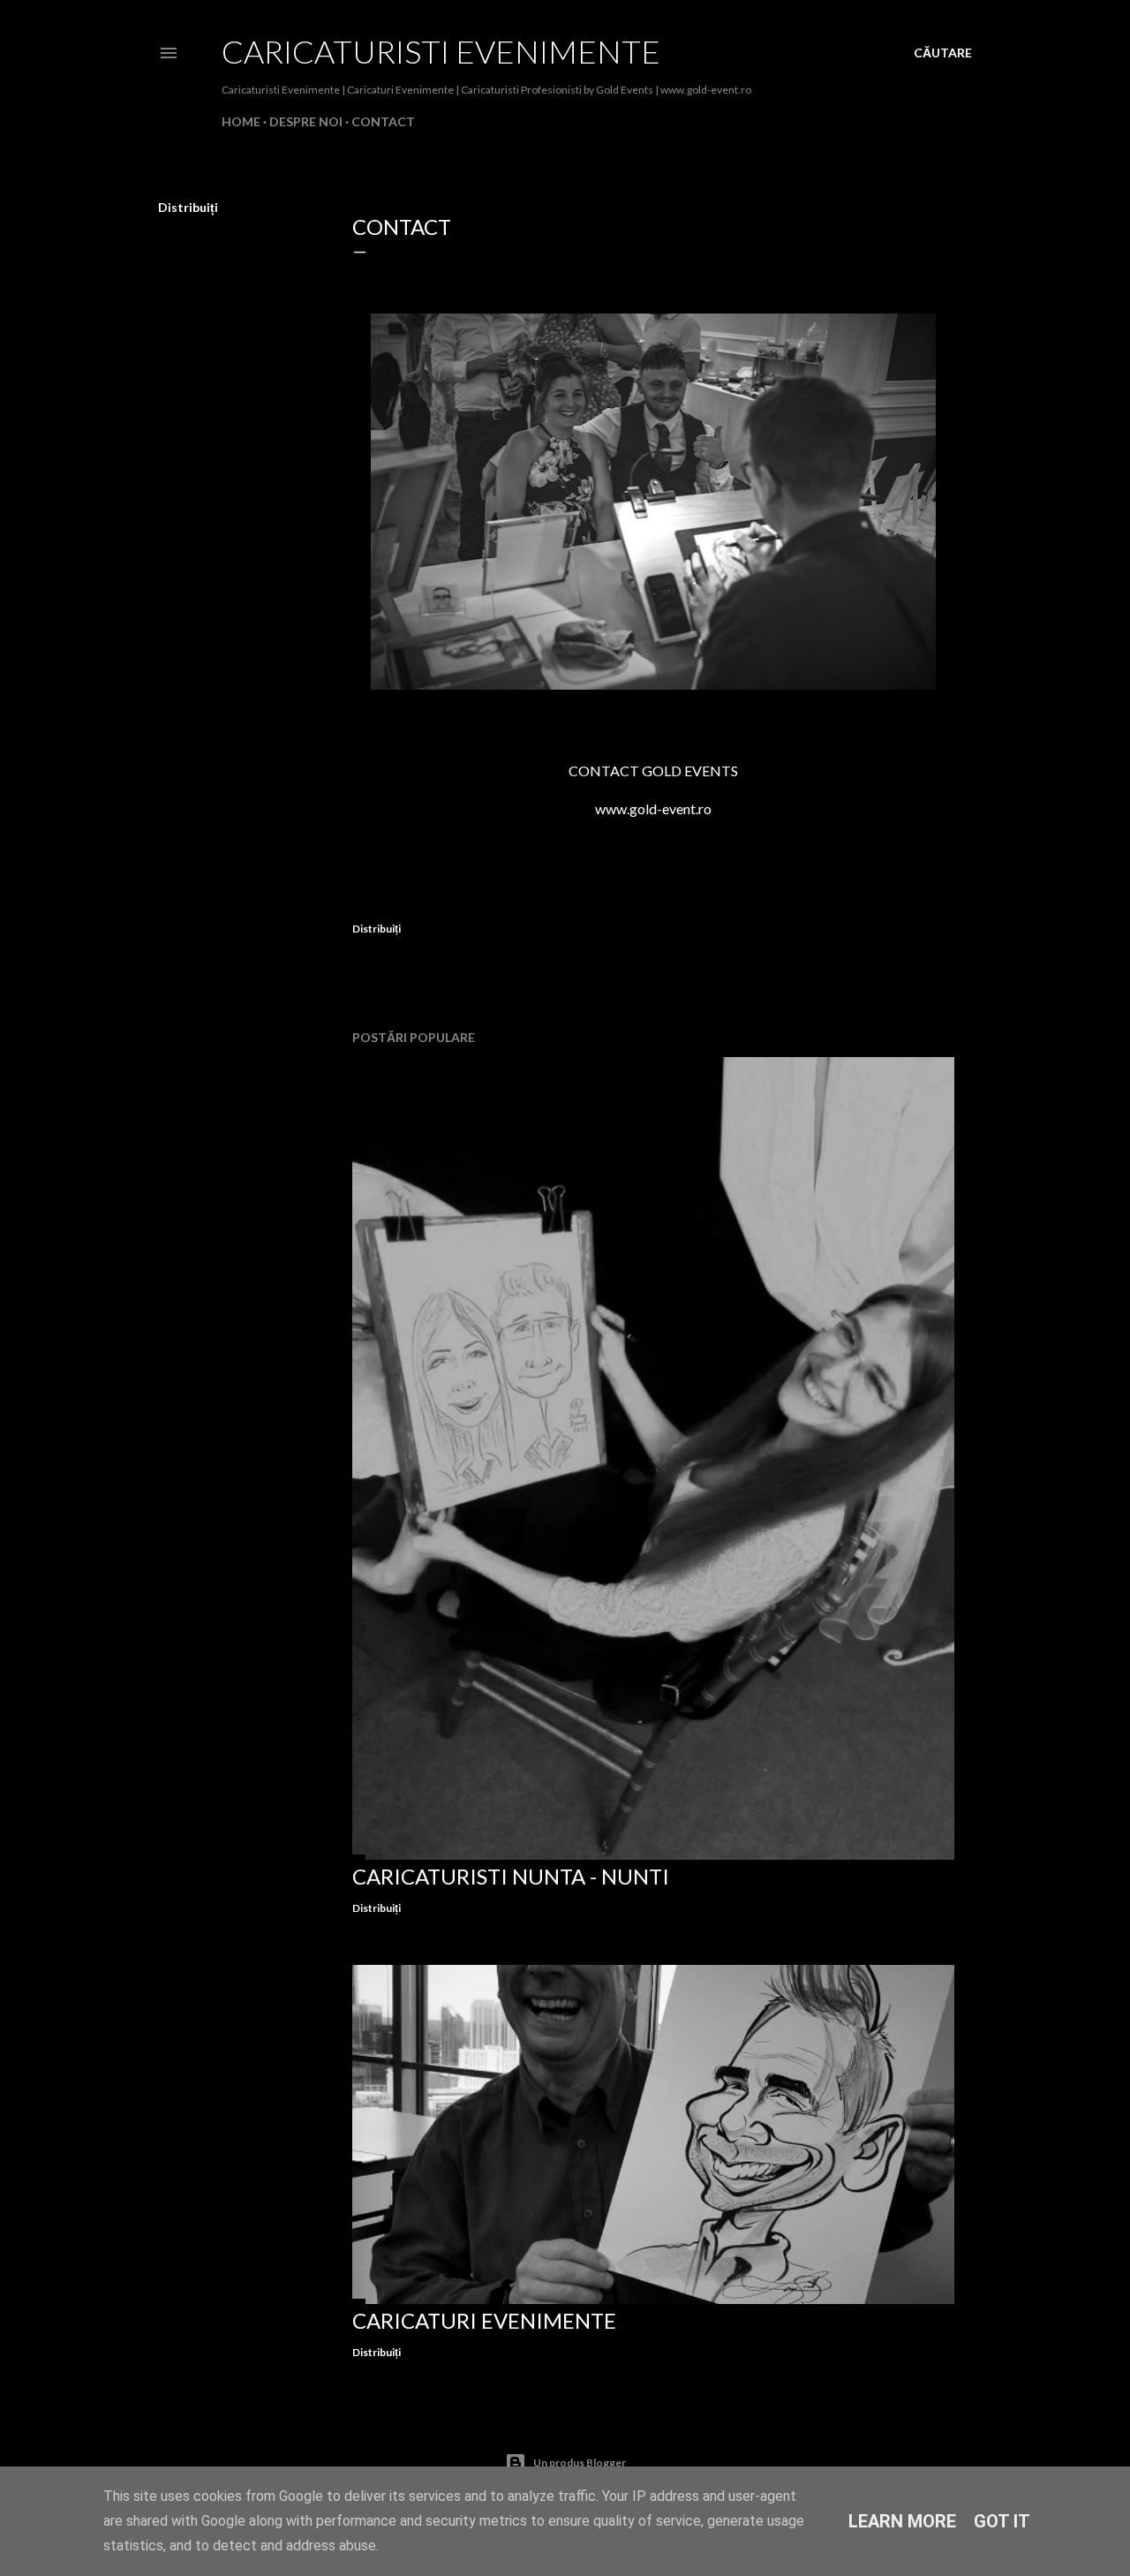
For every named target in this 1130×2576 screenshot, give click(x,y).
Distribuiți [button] (188, 207)
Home (241, 121)
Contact (383, 121)
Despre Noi (306, 121)
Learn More (902, 2521)
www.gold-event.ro (653, 808)
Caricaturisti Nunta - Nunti (511, 1876)
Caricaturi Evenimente (484, 2320)
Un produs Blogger (580, 2463)
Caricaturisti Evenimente (441, 51)
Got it (1002, 2521)
